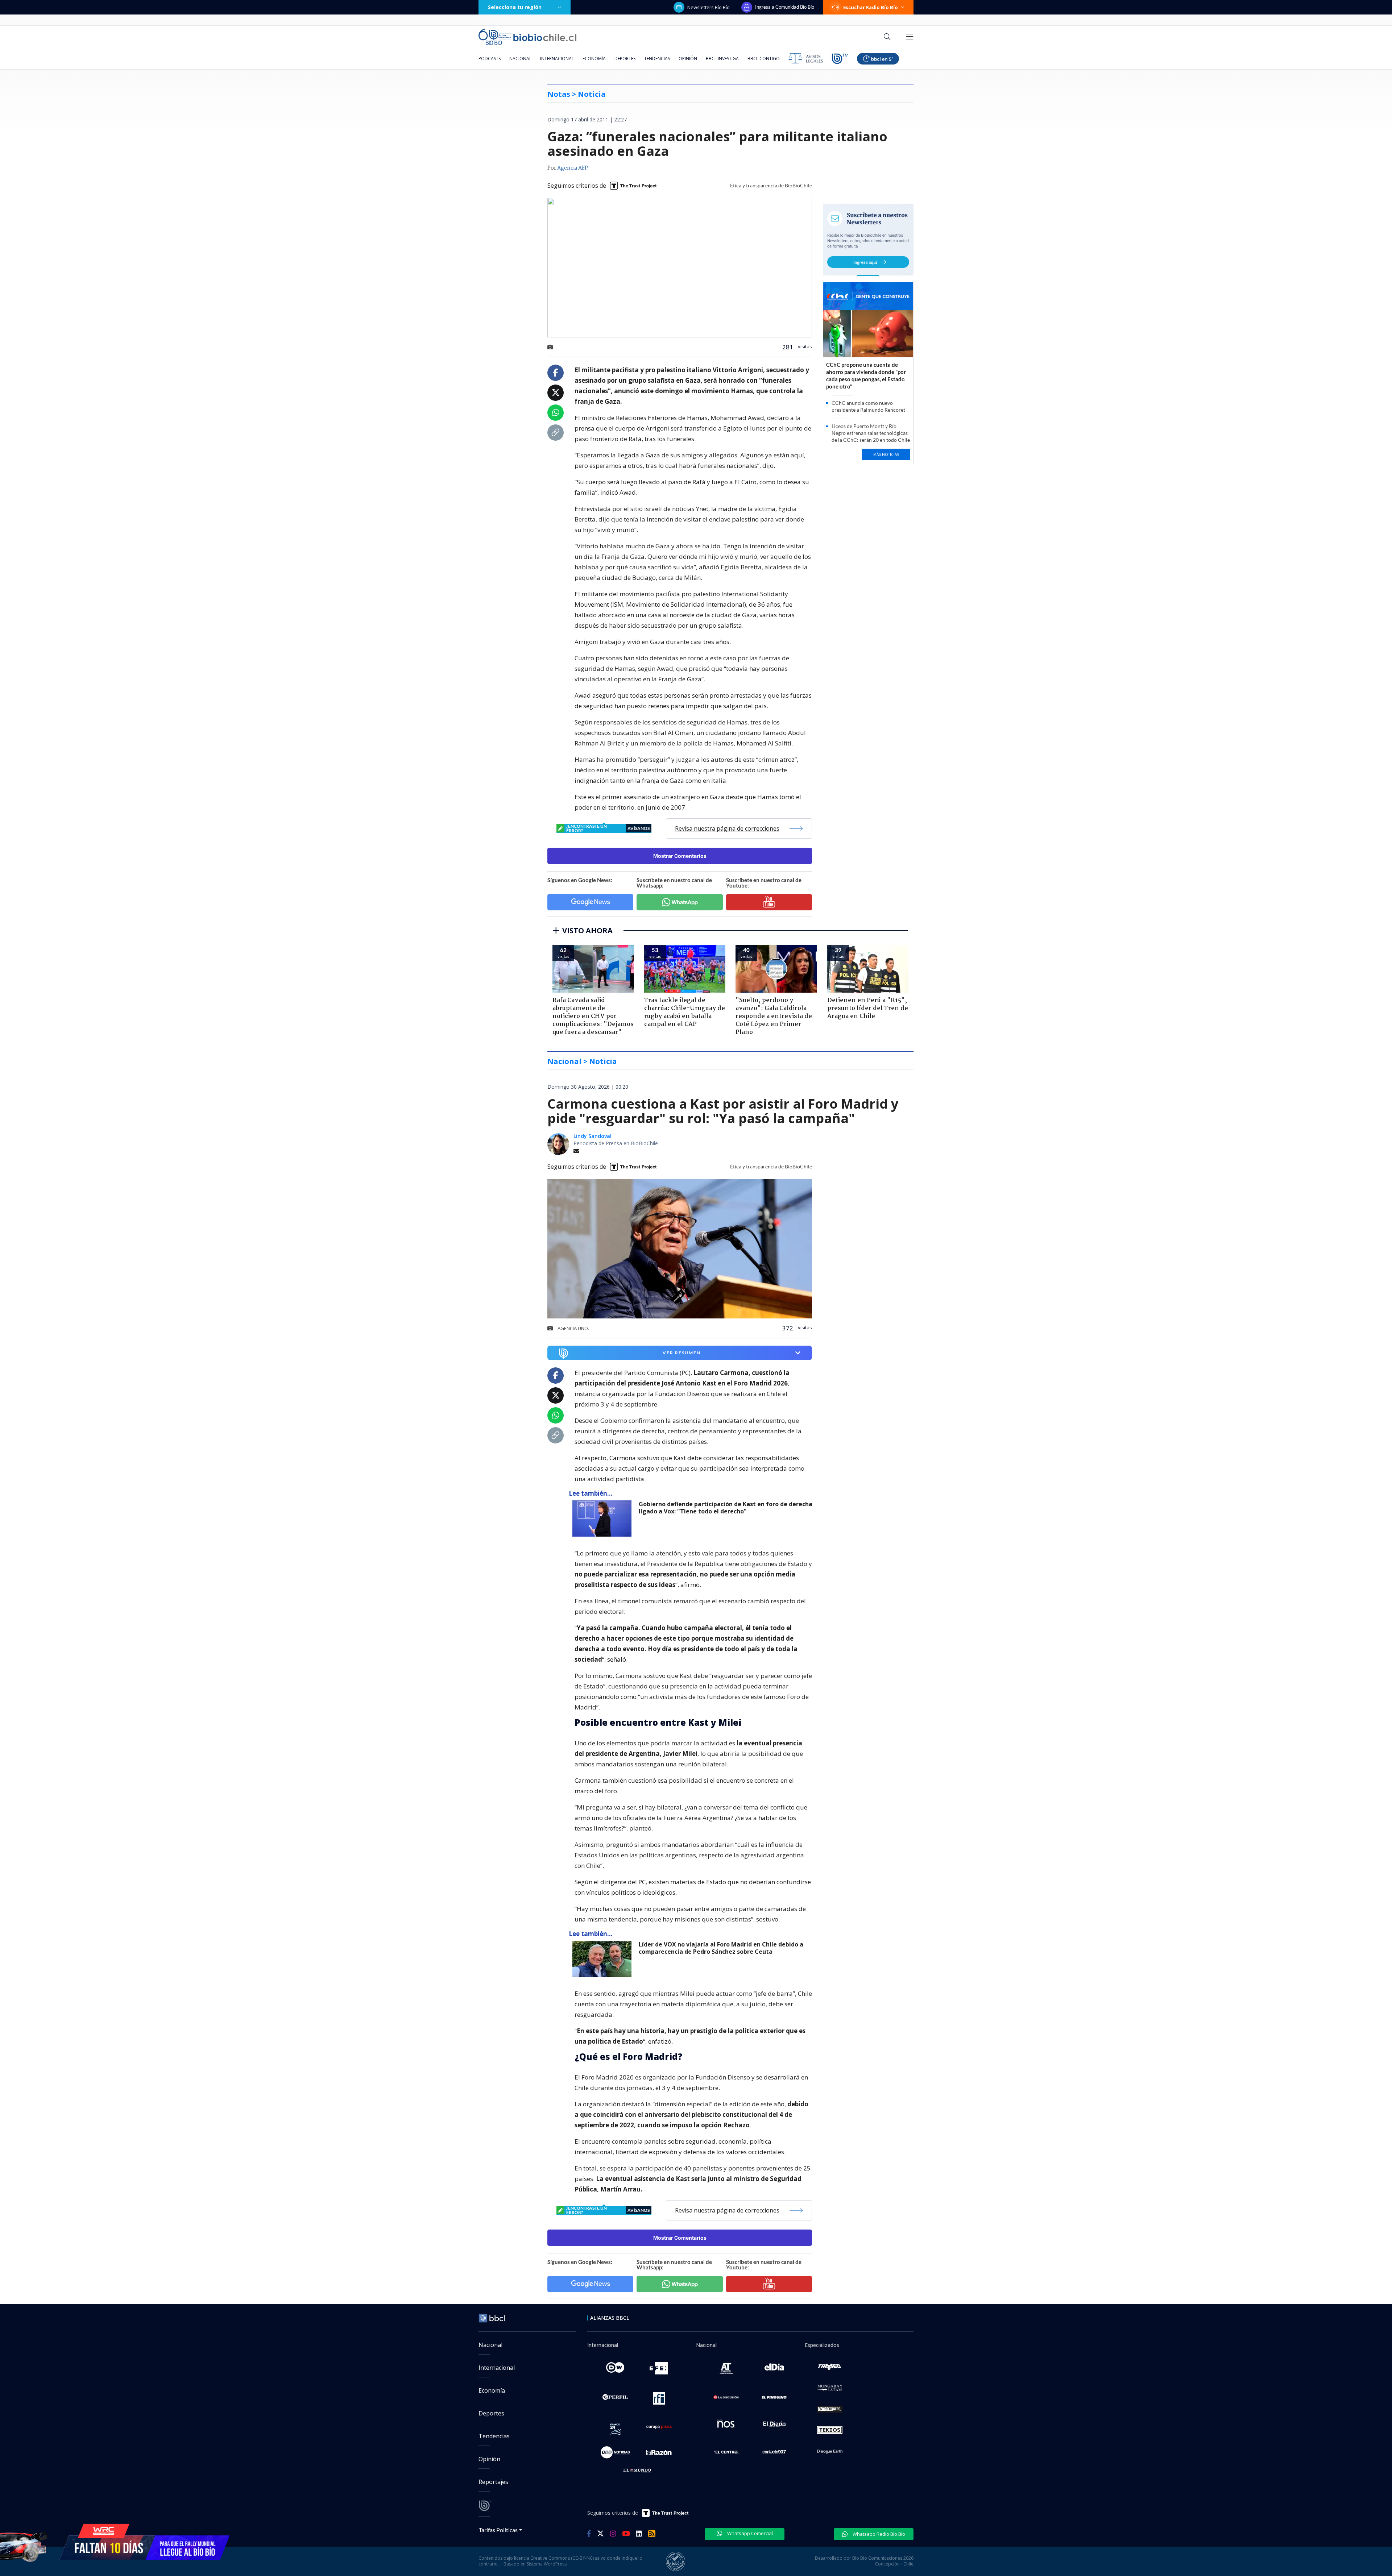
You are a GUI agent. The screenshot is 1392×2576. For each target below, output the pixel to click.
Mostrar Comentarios (680, 856)
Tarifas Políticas (498, 2530)
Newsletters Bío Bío (709, 7)
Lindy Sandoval (593, 1136)
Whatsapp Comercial (749, 2533)
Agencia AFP (573, 168)
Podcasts (490, 59)
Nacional (520, 59)
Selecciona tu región (515, 7)
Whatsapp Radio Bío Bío (878, 2534)
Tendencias (657, 59)
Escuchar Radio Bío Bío (871, 7)
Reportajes (493, 2482)
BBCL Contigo (764, 59)
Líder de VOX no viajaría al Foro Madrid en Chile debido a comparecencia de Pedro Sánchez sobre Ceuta (721, 1948)
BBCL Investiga (722, 59)
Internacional (557, 59)
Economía (594, 59)
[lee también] (604, 1518)
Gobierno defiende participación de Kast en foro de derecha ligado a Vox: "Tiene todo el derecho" (726, 1508)
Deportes (625, 59)
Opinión (688, 59)
